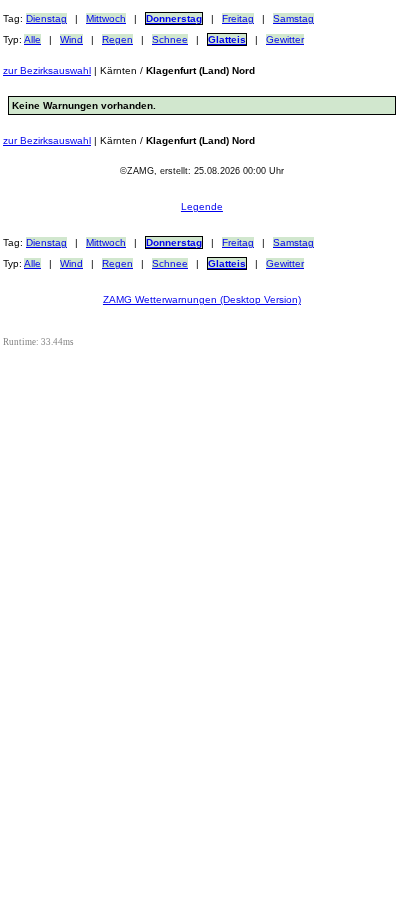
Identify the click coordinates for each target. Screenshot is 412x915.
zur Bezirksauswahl (47, 70)
